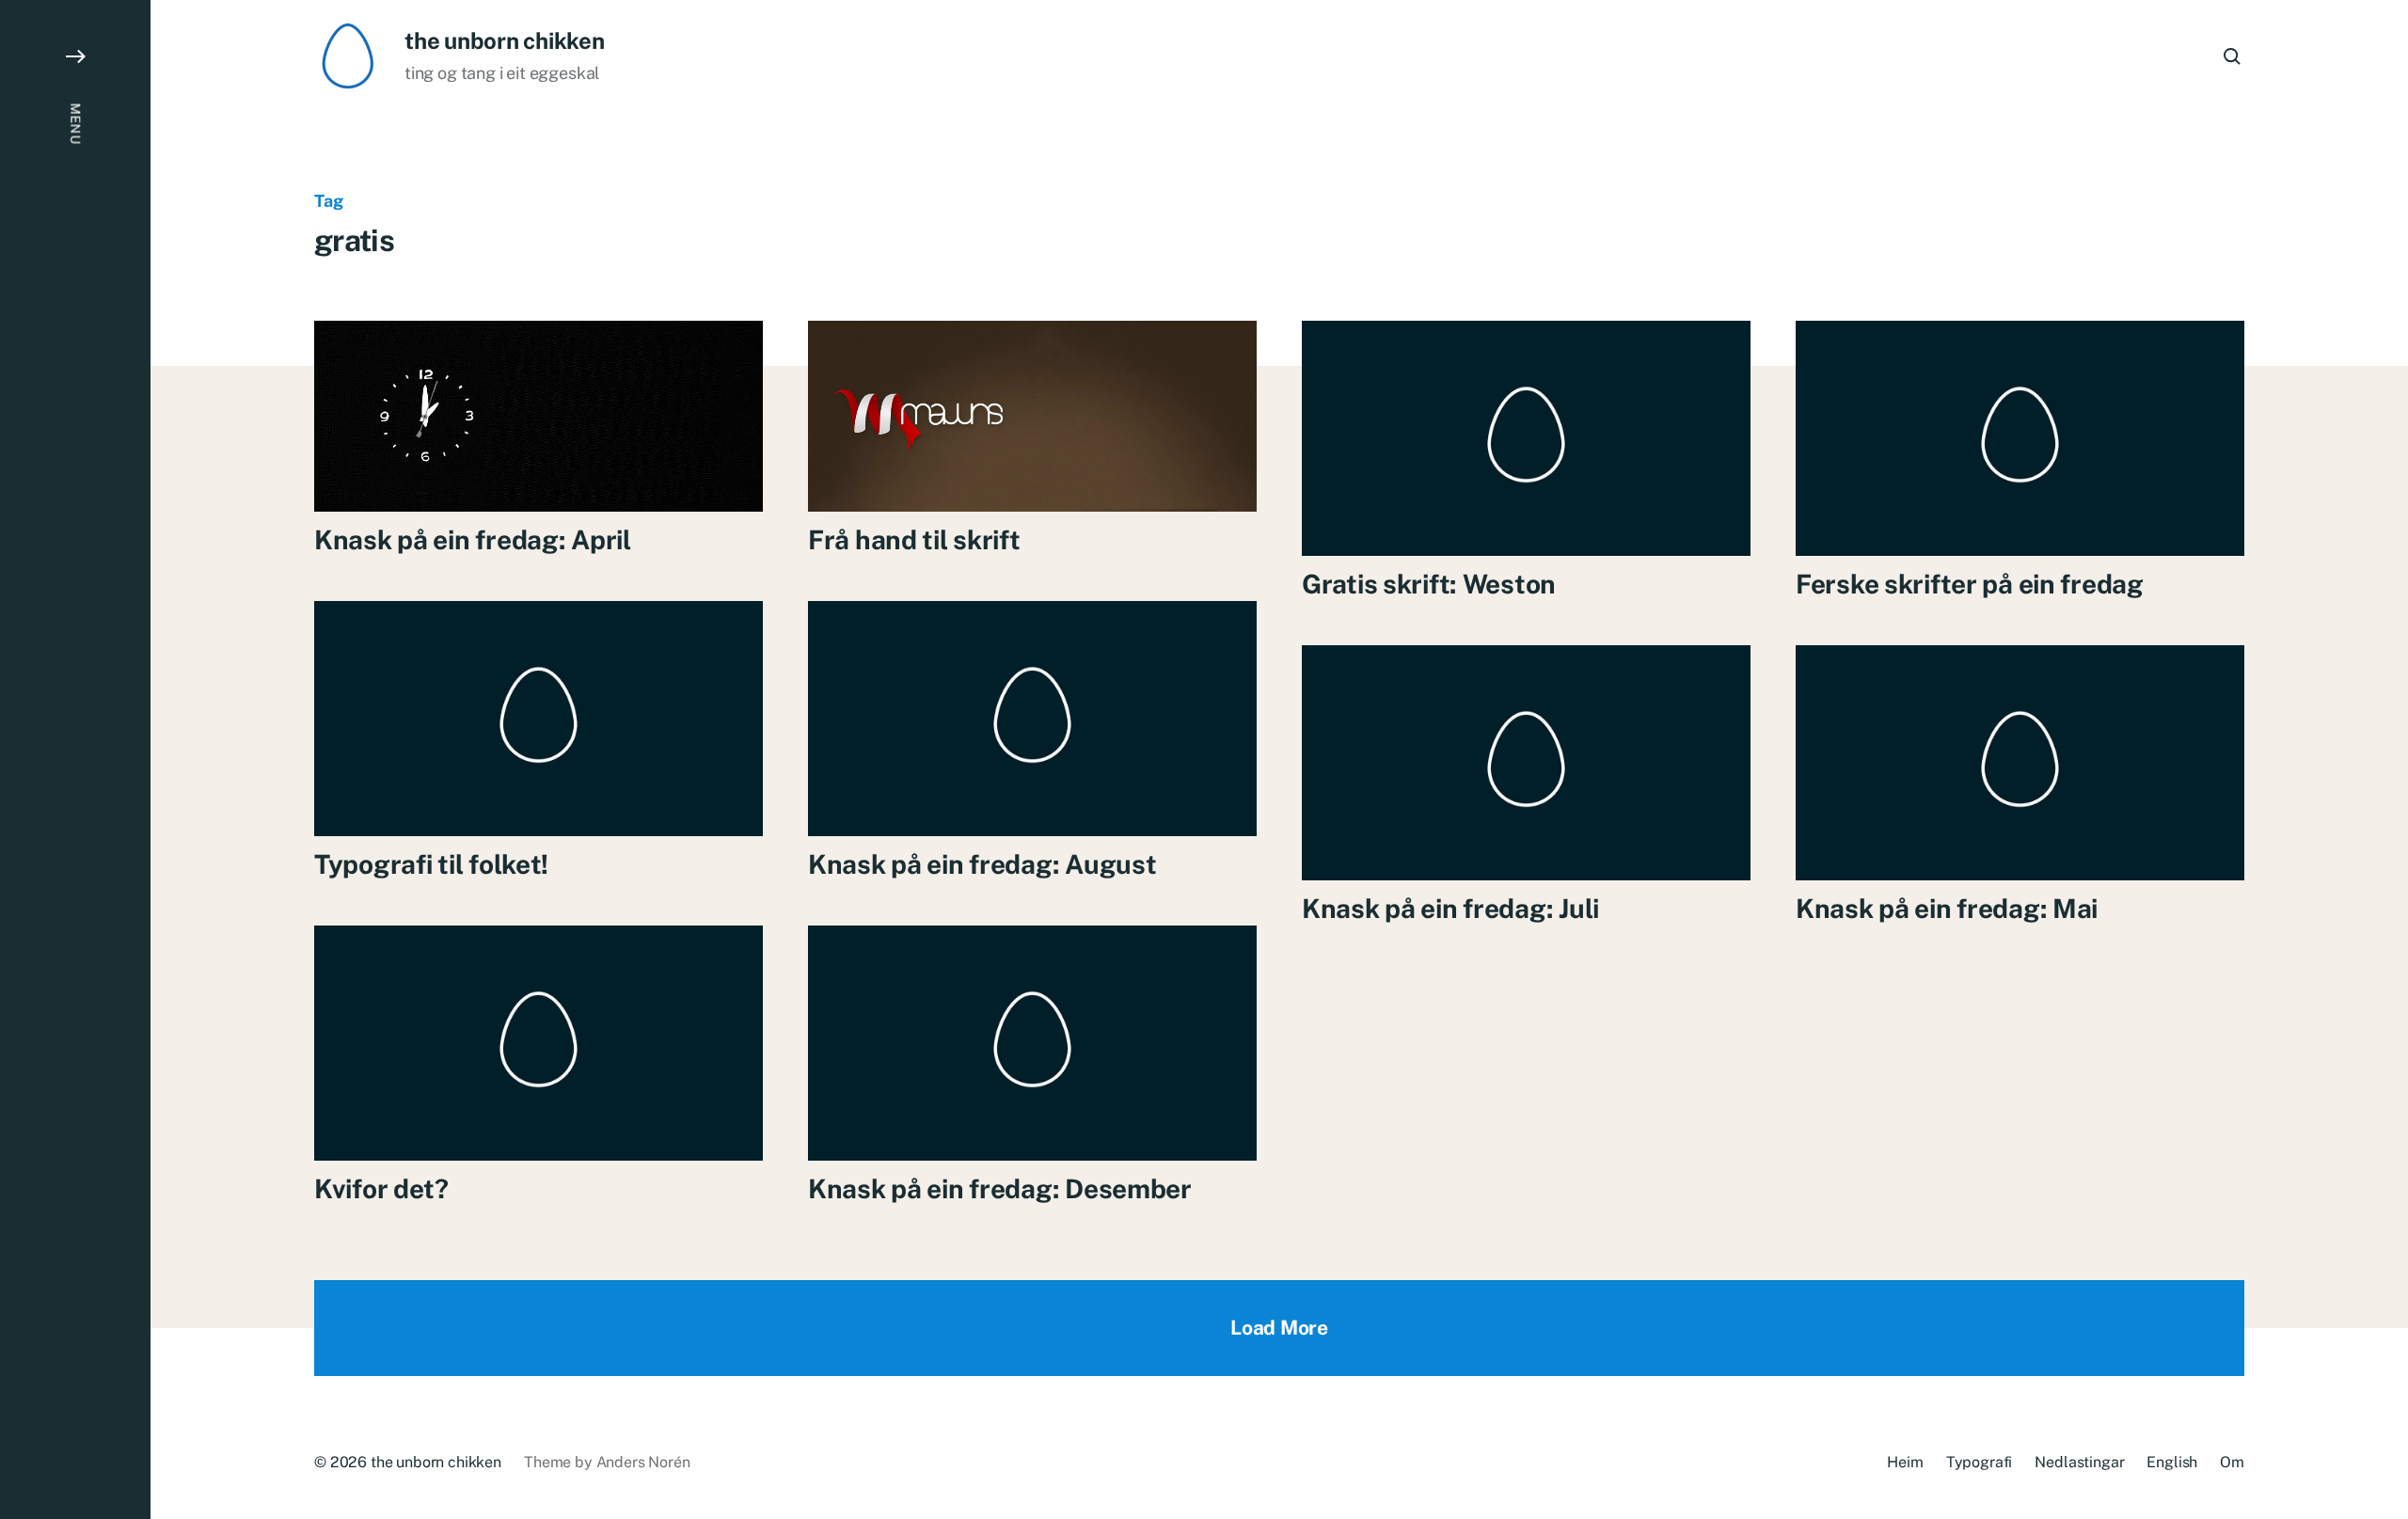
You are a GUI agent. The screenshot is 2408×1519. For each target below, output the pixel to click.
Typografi (1980, 1462)
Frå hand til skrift (914, 539)
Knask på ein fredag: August (982, 864)
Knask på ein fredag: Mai (1947, 908)
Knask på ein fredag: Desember (1000, 1188)
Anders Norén (643, 1462)
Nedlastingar (2079, 1462)
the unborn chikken (505, 40)
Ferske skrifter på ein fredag (1970, 584)
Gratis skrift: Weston (1429, 584)
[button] (75, 759)
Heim (1905, 1462)
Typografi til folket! (431, 864)
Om (2232, 1462)
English (2172, 1462)
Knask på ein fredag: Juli (1450, 908)
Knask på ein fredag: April (473, 539)
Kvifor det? (381, 1188)
